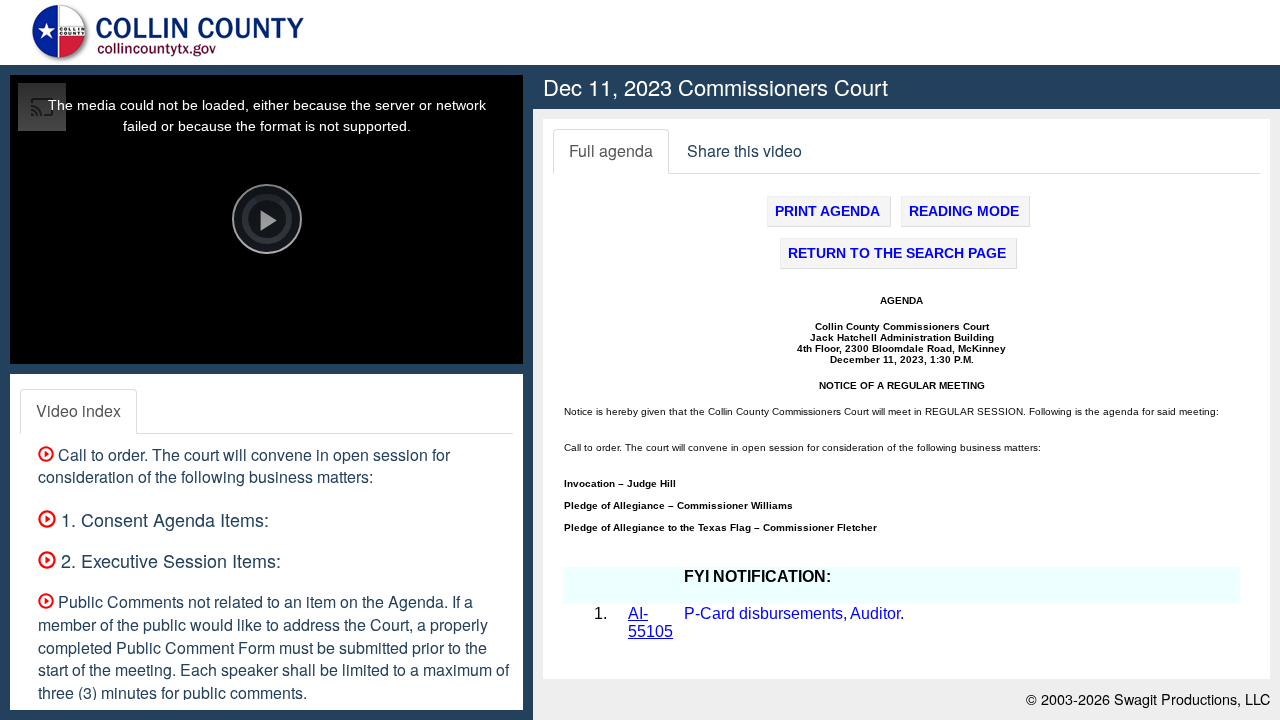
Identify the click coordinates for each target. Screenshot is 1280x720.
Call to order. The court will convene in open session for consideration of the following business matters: (244, 466)
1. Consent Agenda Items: (162, 519)
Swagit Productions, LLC (1192, 698)
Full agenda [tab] (611, 150)
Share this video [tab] (744, 150)
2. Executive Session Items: (168, 560)
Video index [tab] (78, 410)
